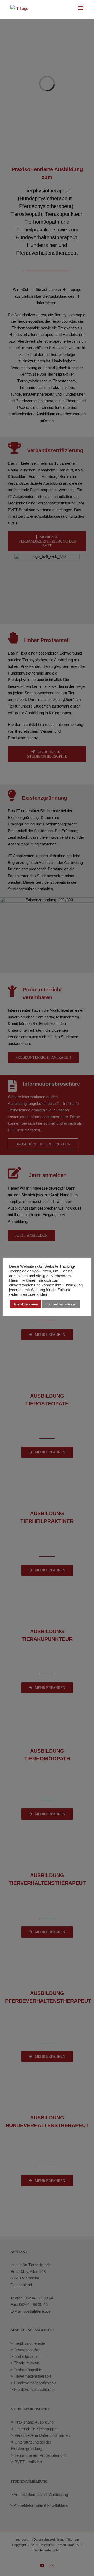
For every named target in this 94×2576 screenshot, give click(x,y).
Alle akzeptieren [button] (26, 1304)
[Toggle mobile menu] (81, 8)
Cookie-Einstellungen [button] (61, 1304)
